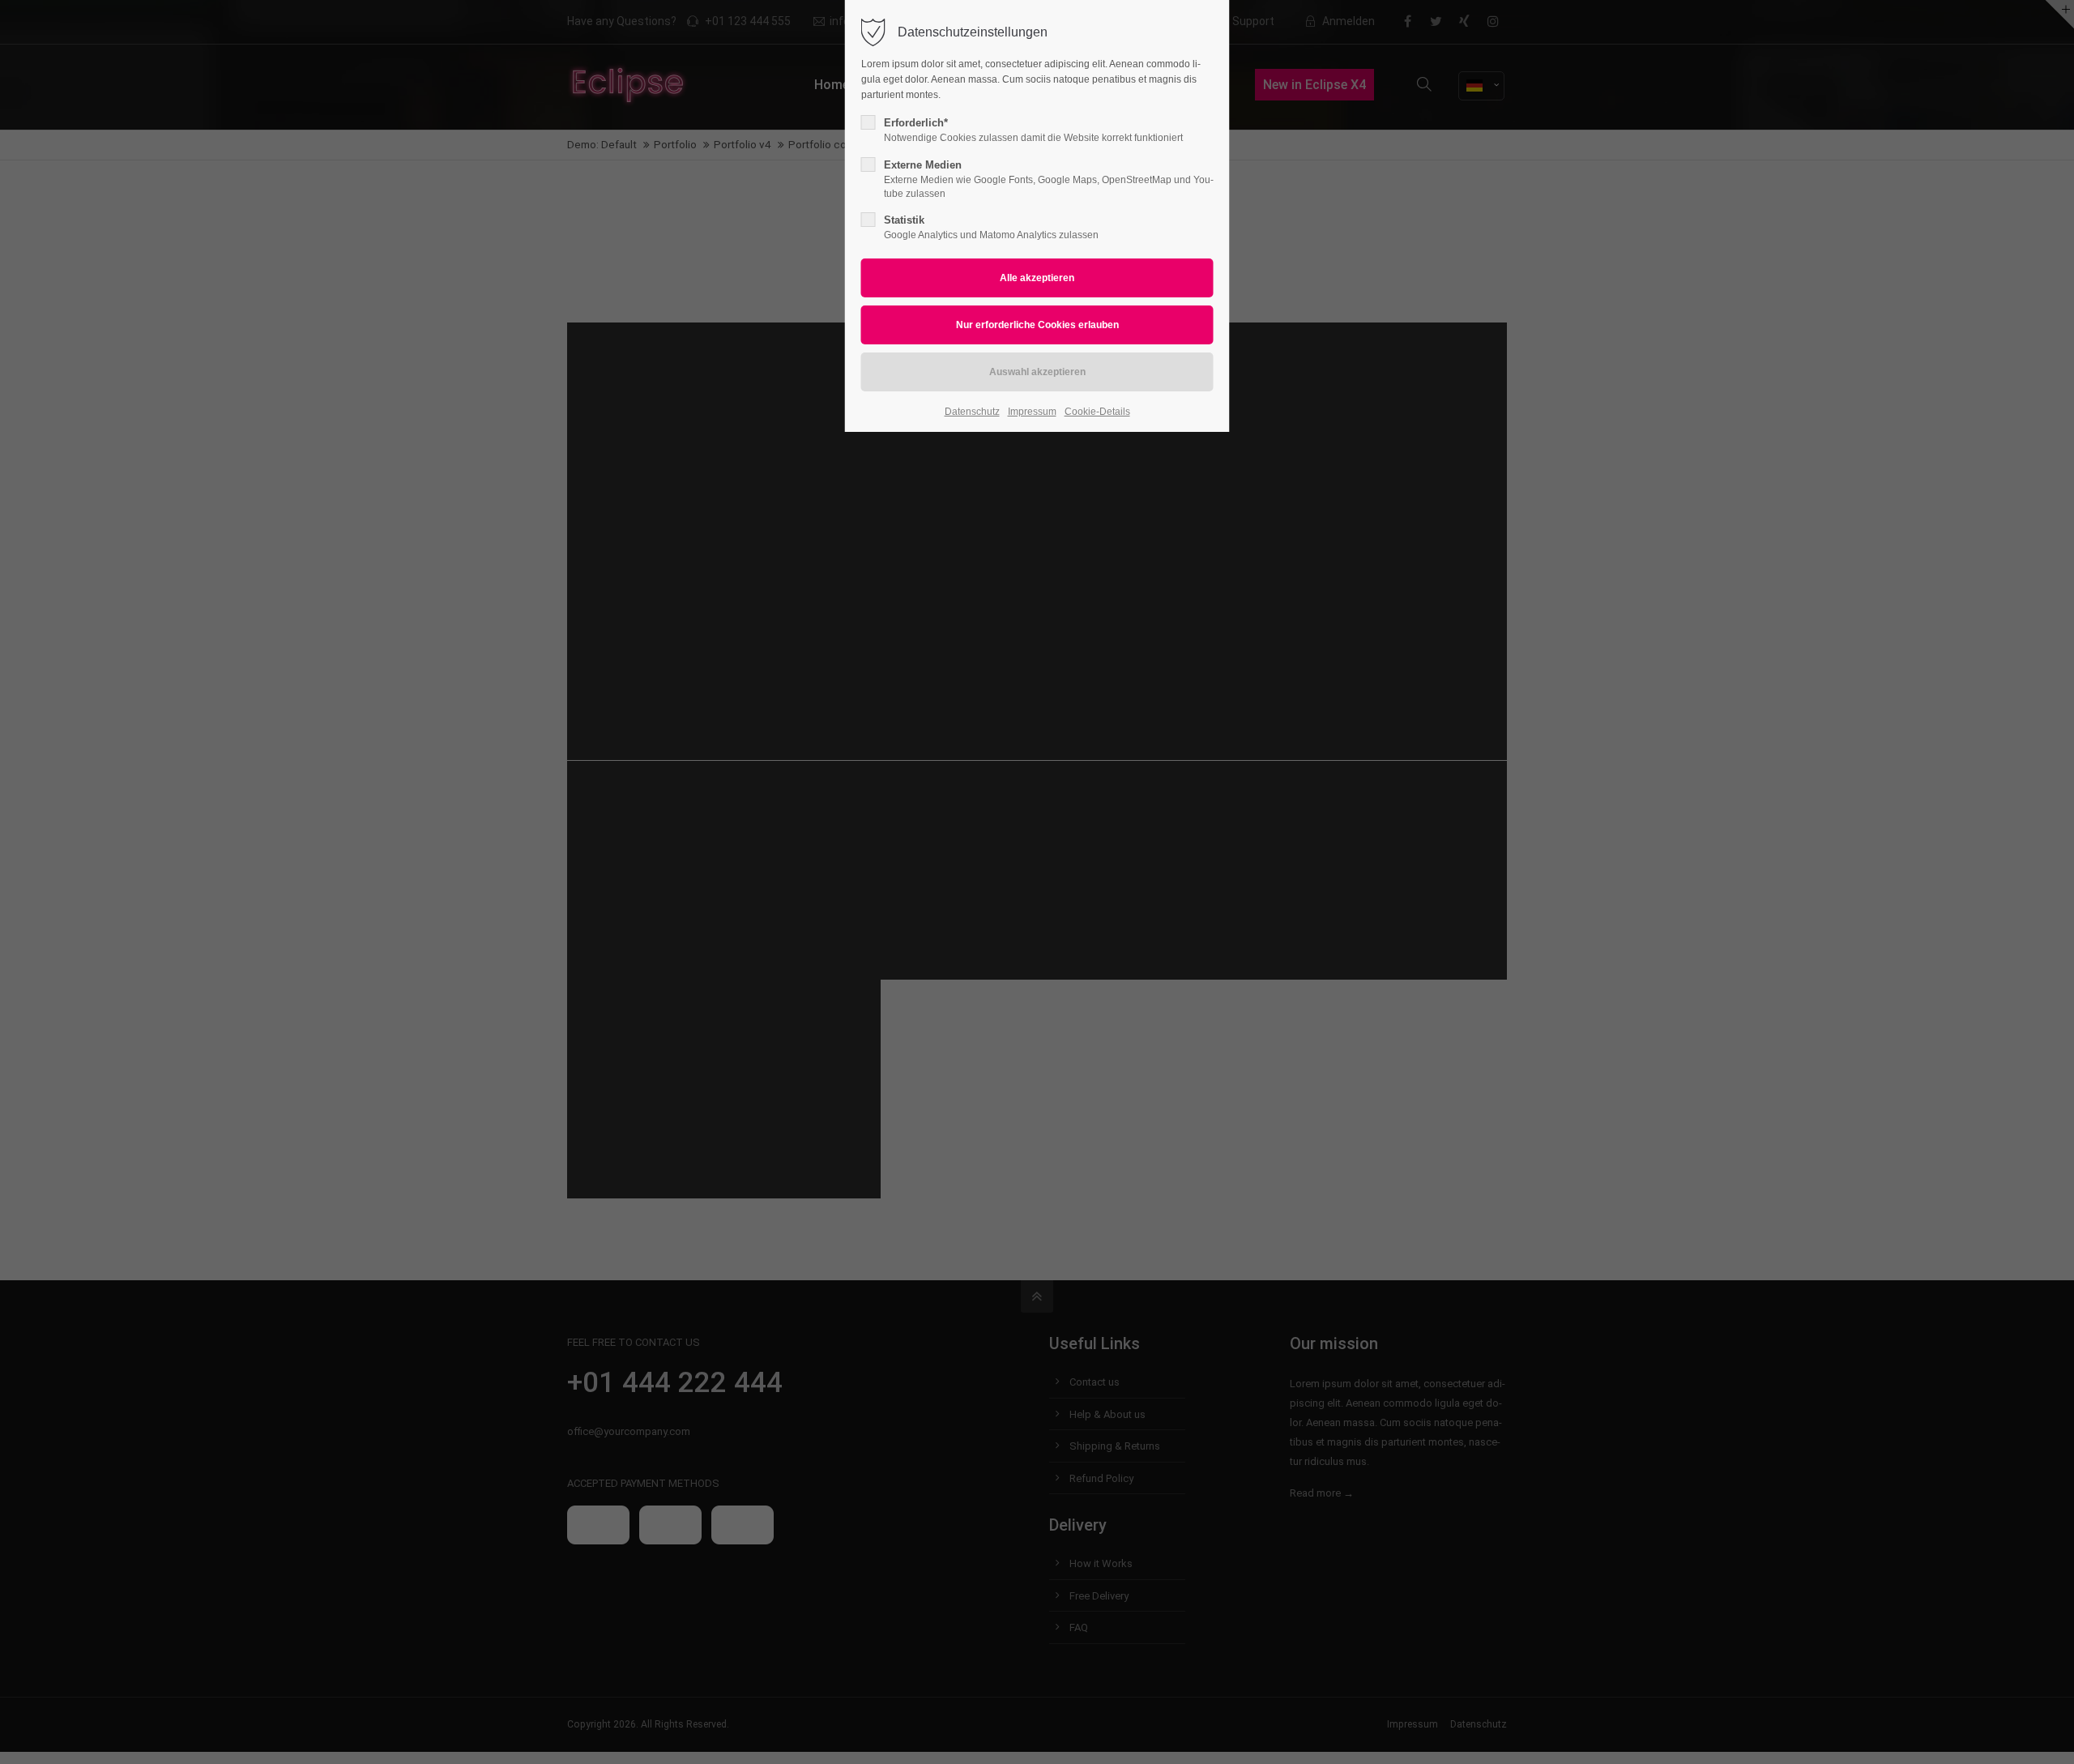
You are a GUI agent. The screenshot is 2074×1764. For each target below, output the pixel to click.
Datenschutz (972, 412)
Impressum (1032, 412)
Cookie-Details (1097, 412)
